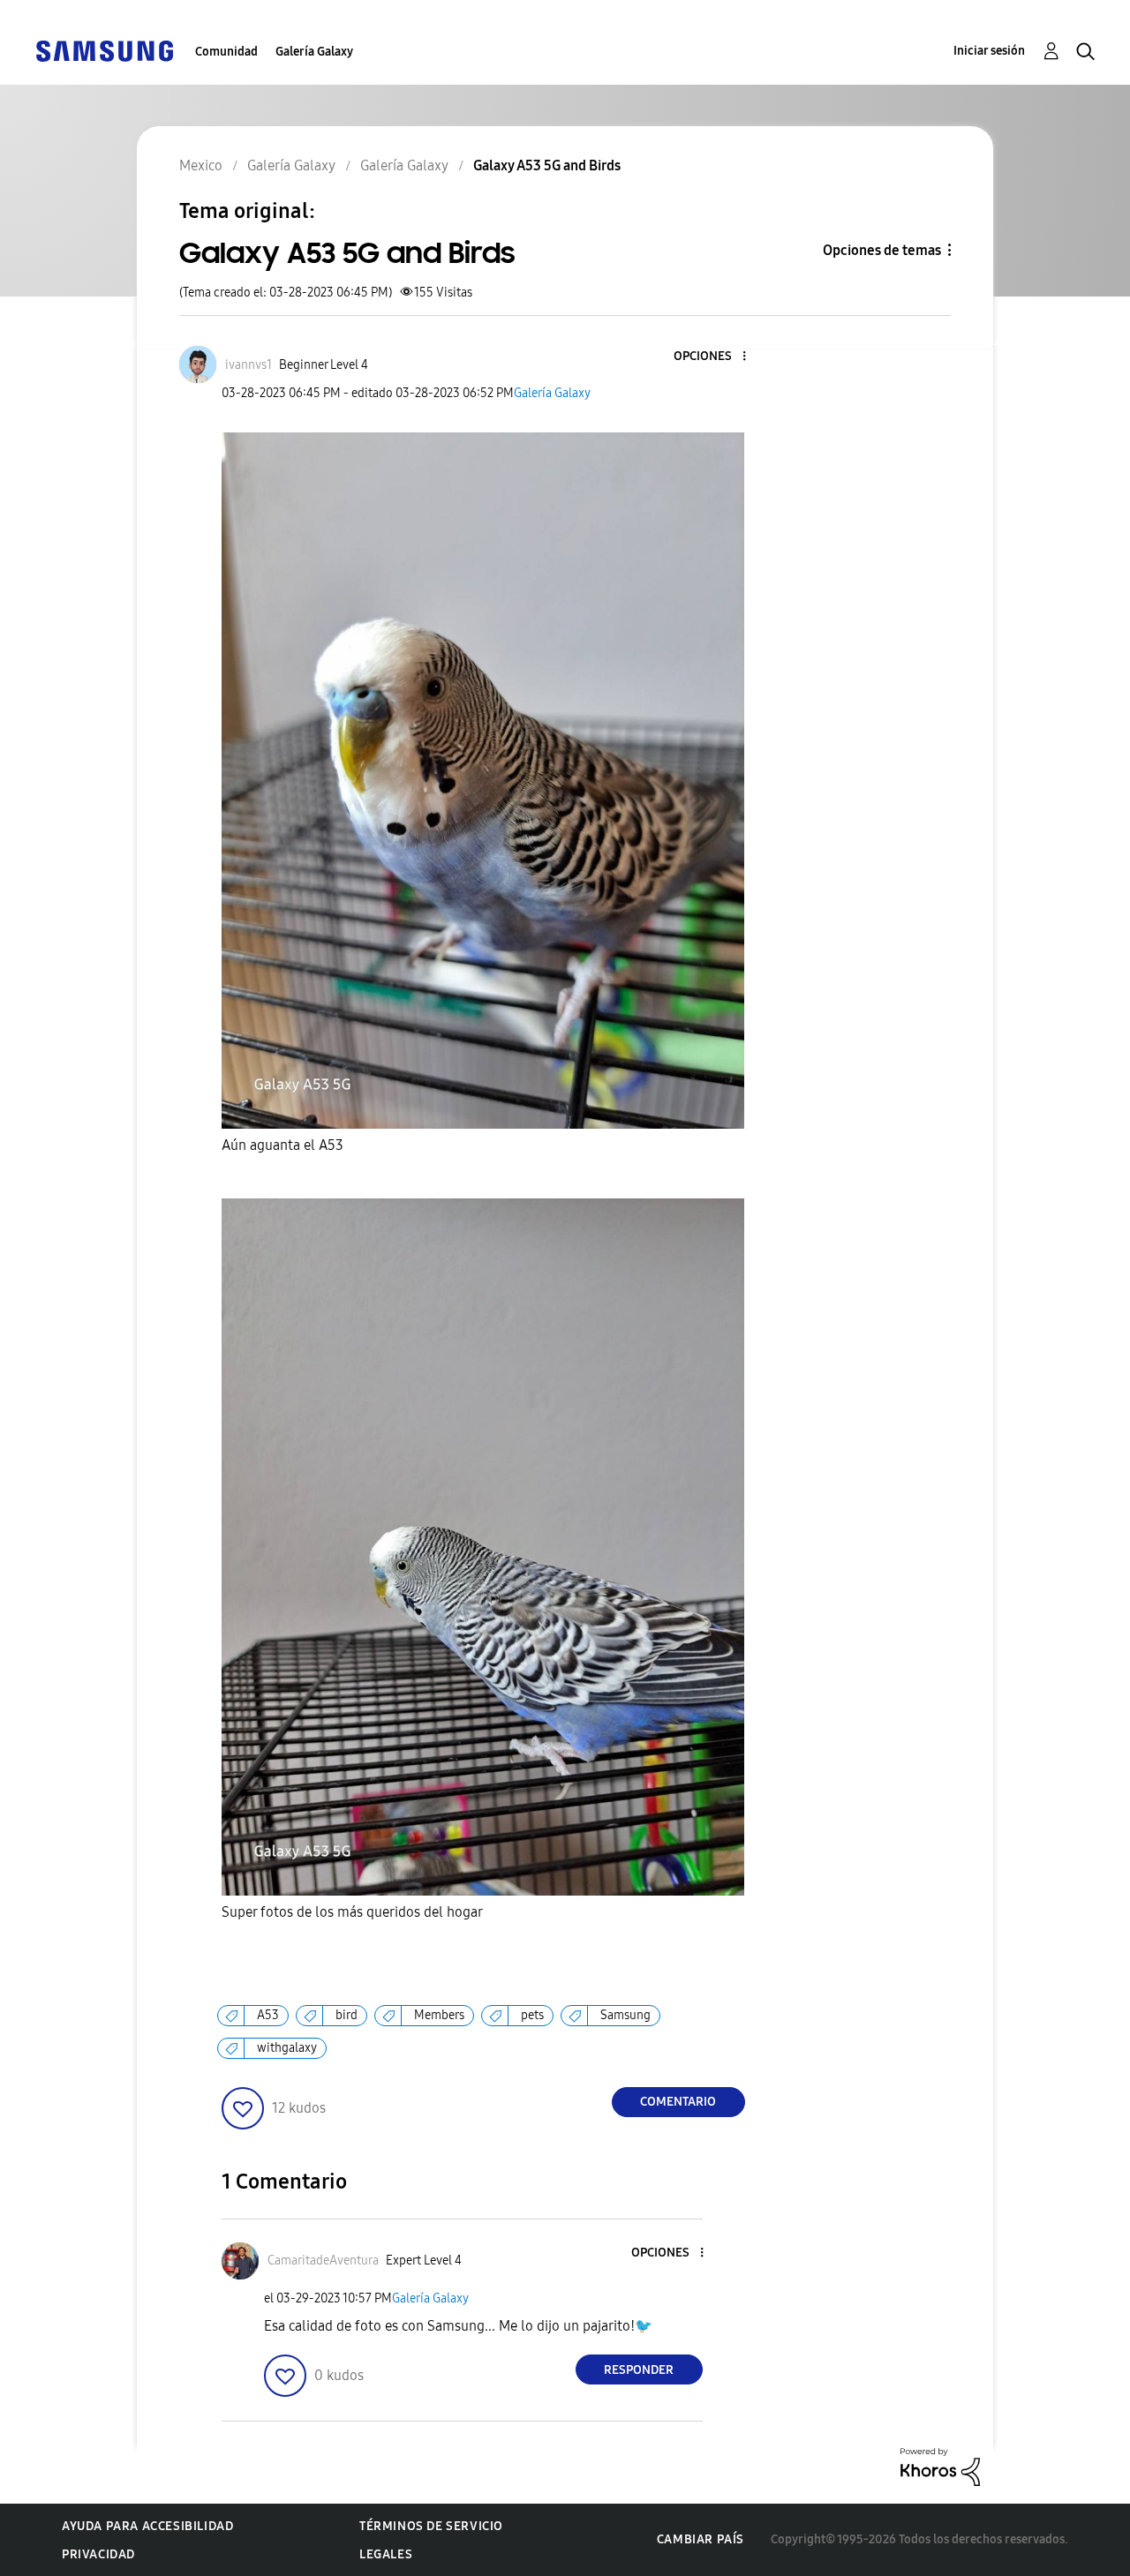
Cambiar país (701, 2539)
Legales (386, 2554)
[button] (714, 357)
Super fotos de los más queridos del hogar (352, 1912)
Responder (639, 2370)
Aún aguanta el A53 (282, 1145)
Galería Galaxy (314, 52)
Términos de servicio (431, 2526)
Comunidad (226, 52)
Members (439, 2015)
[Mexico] (104, 50)
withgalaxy (287, 2048)
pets (532, 2015)
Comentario (678, 2102)
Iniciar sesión (989, 51)
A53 (268, 2015)
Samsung (625, 2015)
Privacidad (98, 2554)
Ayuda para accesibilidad (147, 2526)
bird (347, 2015)
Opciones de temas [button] (882, 250)
